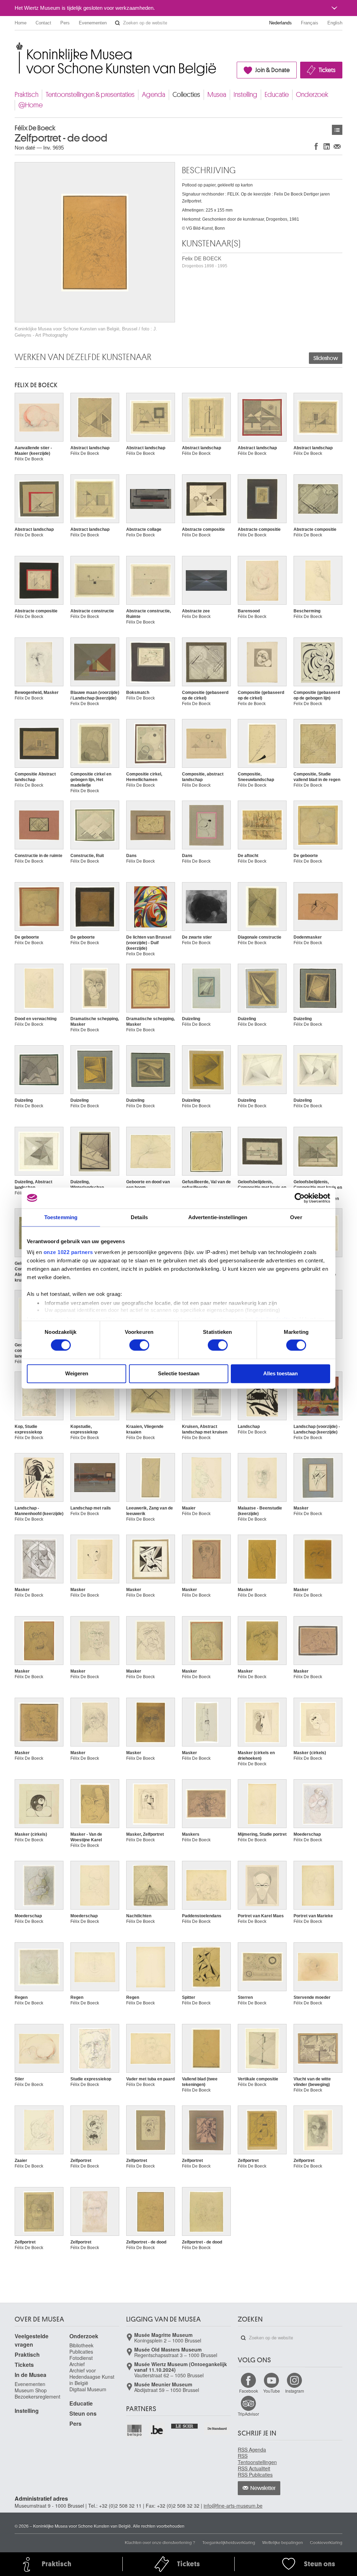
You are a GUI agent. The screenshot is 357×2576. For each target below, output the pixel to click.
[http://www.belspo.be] (135, 2430)
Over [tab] (296, 1217)
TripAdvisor (248, 2414)
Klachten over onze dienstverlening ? (160, 2542)
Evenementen (93, 23)
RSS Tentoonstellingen (257, 2459)
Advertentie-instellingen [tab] (218, 1217)
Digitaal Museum (88, 2389)
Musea (217, 95)
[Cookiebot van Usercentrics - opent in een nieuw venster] (300, 1198)
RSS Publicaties (255, 2475)
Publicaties (81, 2352)
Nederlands (280, 23)
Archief (77, 2364)
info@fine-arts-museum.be (233, 2506)
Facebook (249, 2391)
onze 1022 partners (68, 1252)
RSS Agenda (252, 2449)
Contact (43, 23)
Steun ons (83, 2413)
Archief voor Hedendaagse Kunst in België (92, 2377)
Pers (65, 23)
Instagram (295, 2391)
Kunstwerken (337, 130)
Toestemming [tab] (61, 1217)
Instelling (245, 95)
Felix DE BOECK (205, 262)
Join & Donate (272, 70)
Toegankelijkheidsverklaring (229, 2542)
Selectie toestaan (179, 1373)
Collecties (186, 95)
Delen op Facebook (316, 146)
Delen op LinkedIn (327, 146)
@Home (31, 105)
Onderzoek (312, 95)
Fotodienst (81, 2358)
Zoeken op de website (117, 23)
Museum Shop (31, 2390)
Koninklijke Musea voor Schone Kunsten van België (16, 45)
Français (310, 23)
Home (21, 23)
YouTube (272, 2391)
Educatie (277, 95)
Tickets (327, 70)
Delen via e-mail (337, 146)
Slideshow (326, 358)
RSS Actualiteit (254, 2468)
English (335, 23)
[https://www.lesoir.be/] (185, 2425)
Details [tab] (139, 1217)
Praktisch (26, 95)
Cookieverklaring (326, 2542)
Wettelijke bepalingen (283, 2542)
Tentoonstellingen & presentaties (90, 95)
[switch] (139, 1345)
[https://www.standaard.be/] (217, 2429)
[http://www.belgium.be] (157, 2430)
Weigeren (77, 1373)
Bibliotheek (81, 2345)
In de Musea (31, 2375)
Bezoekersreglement (37, 2397)
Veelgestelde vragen (32, 2340)
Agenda (154, 95)
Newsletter (263, 2488)
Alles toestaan (280, 1373)
